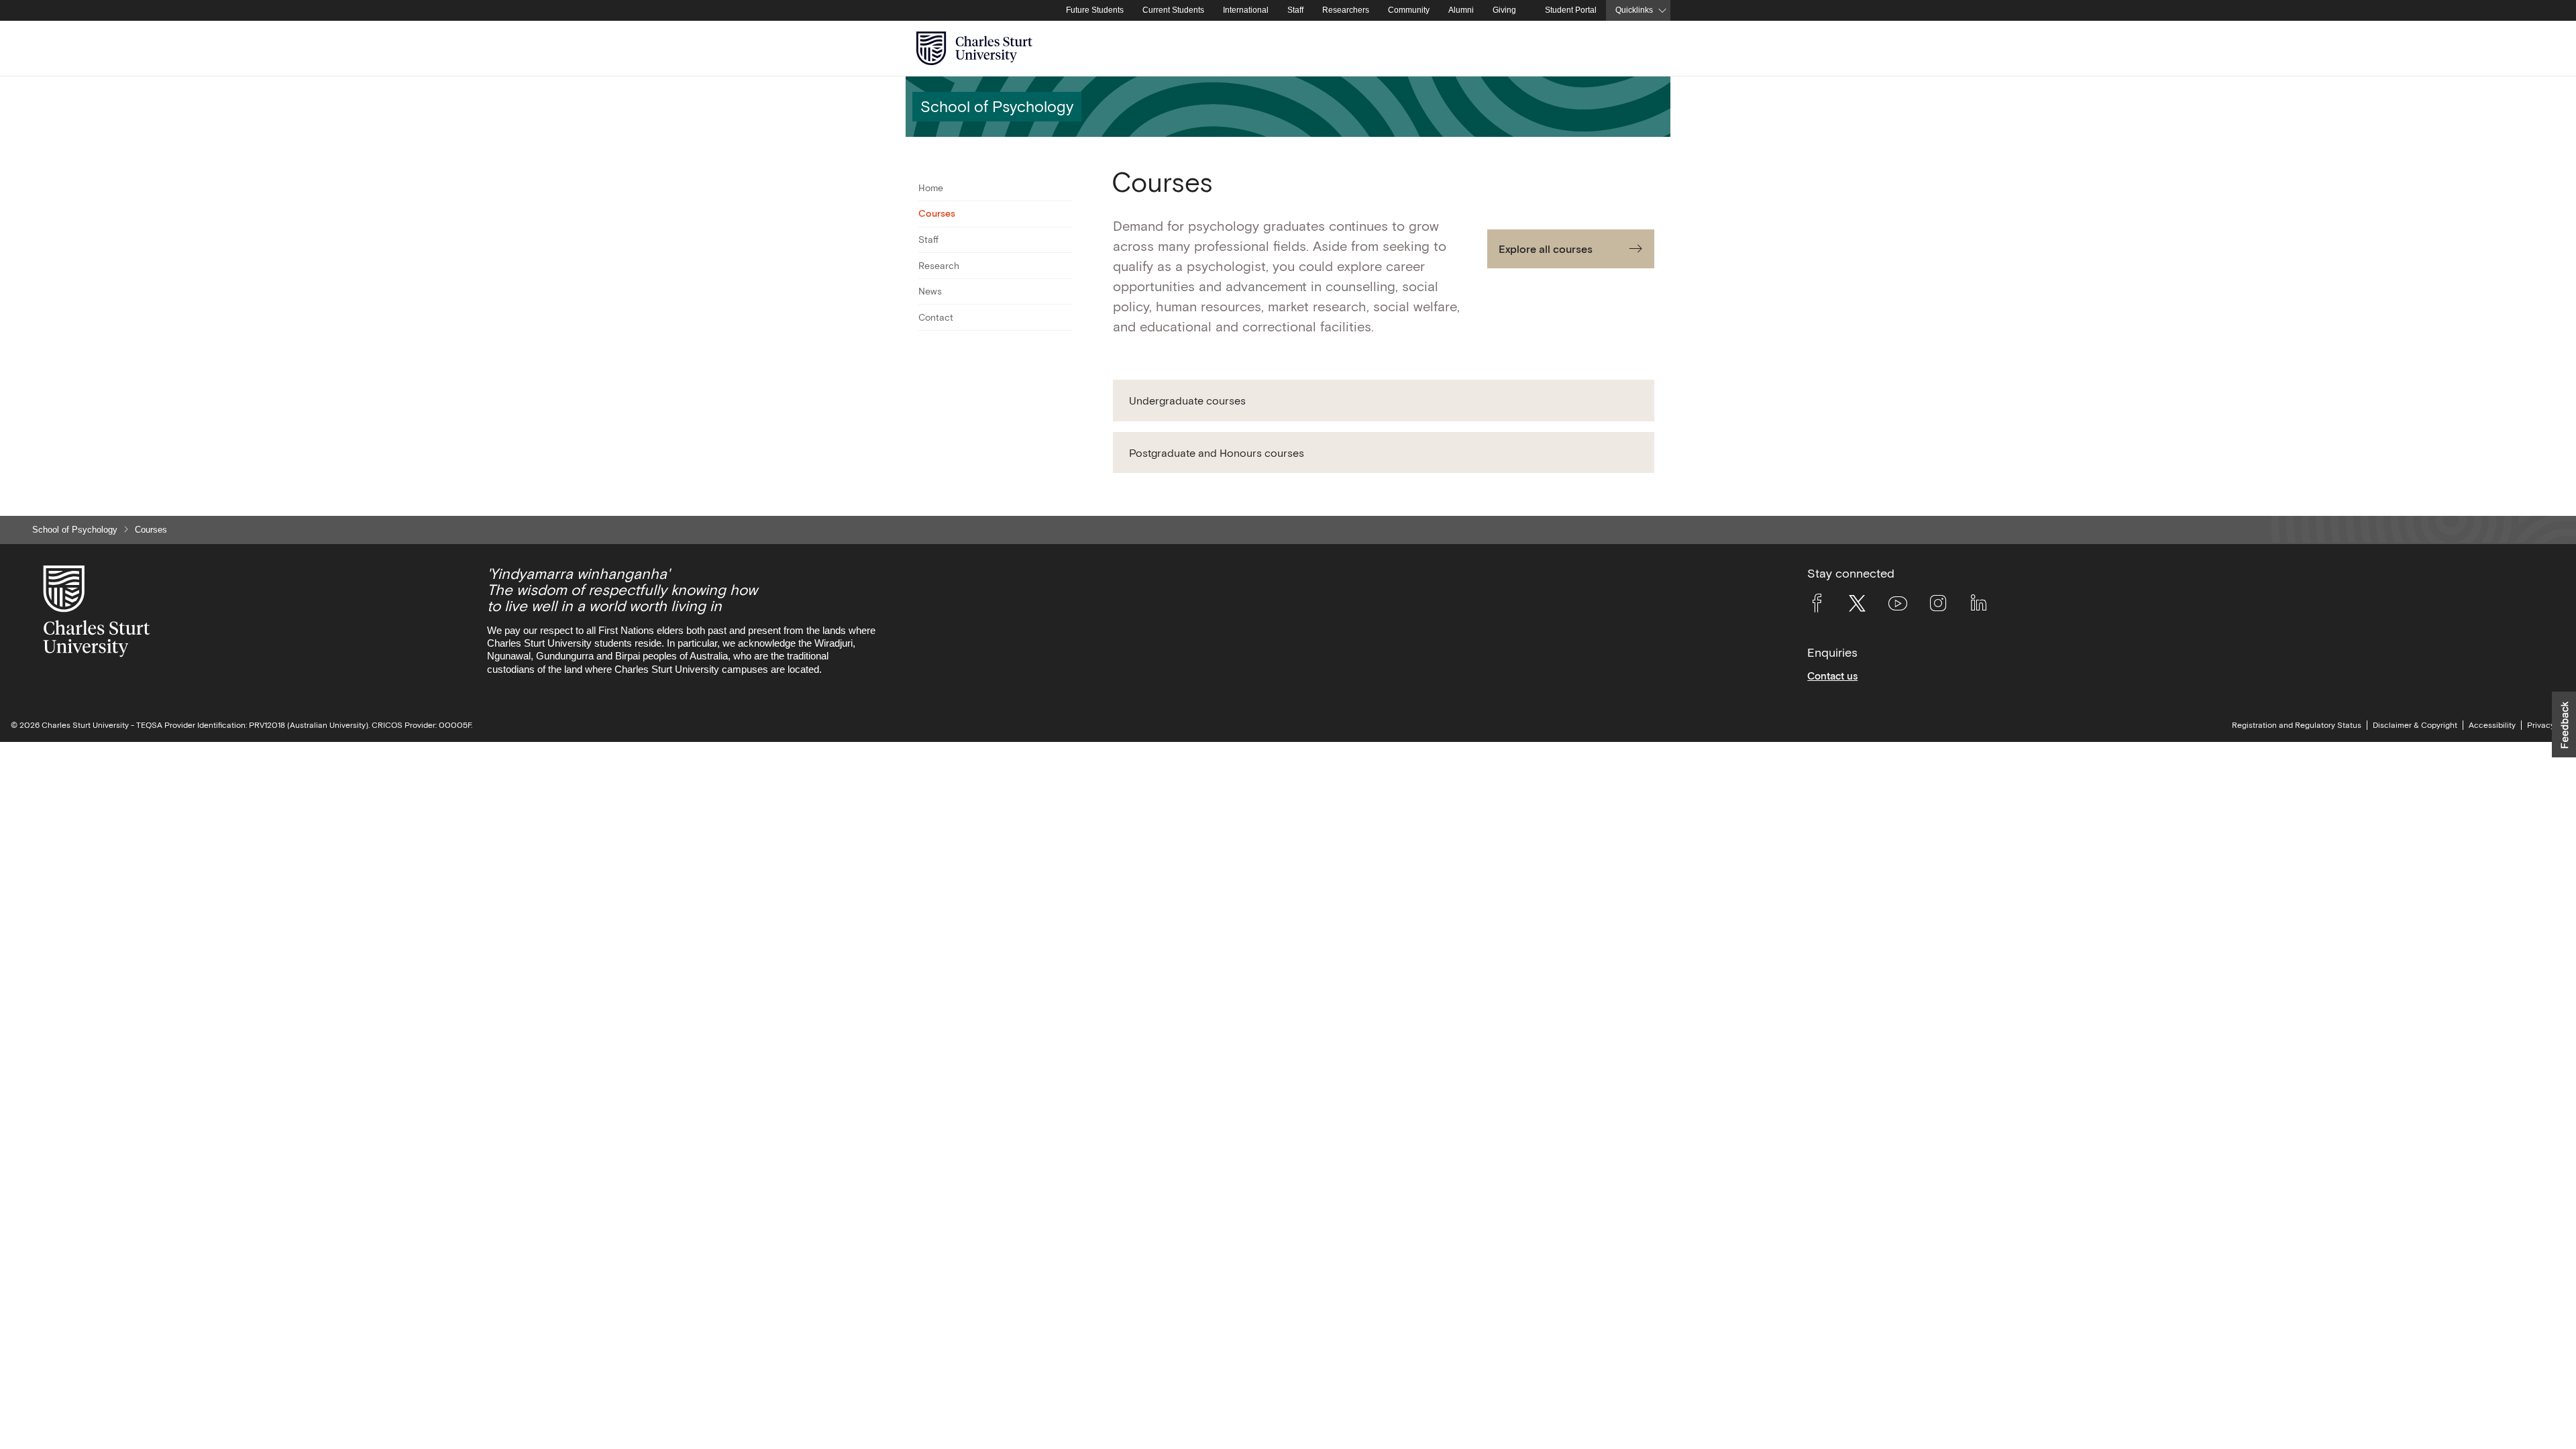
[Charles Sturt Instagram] (1938, 606)
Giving (1504, 10)
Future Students (1095, 10)
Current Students (1173, 10)
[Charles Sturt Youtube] (1898, 606)
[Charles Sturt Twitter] (1857, 606)
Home (931, 188)
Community (1409, 10)
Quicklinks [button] (1634, 10)
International (1246, 10)
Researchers (1346, 10)
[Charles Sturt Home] (1054, 11)
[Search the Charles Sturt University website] (1645, 49)
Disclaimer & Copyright (2415, 725)
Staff (1295, 10)
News (930, 291)
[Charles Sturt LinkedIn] (1978, 606)
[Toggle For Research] (1064, 266)
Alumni (1461, 10)
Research (939, 266)
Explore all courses (1546, 249)
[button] (1384, 400)
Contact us (1832, 676)
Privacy (2541, 725)
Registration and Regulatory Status (2297, 725)
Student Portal (1571, 10)
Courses (937, 213)
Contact (936, 317)
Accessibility (2492, 725)
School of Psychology (75, 530)
